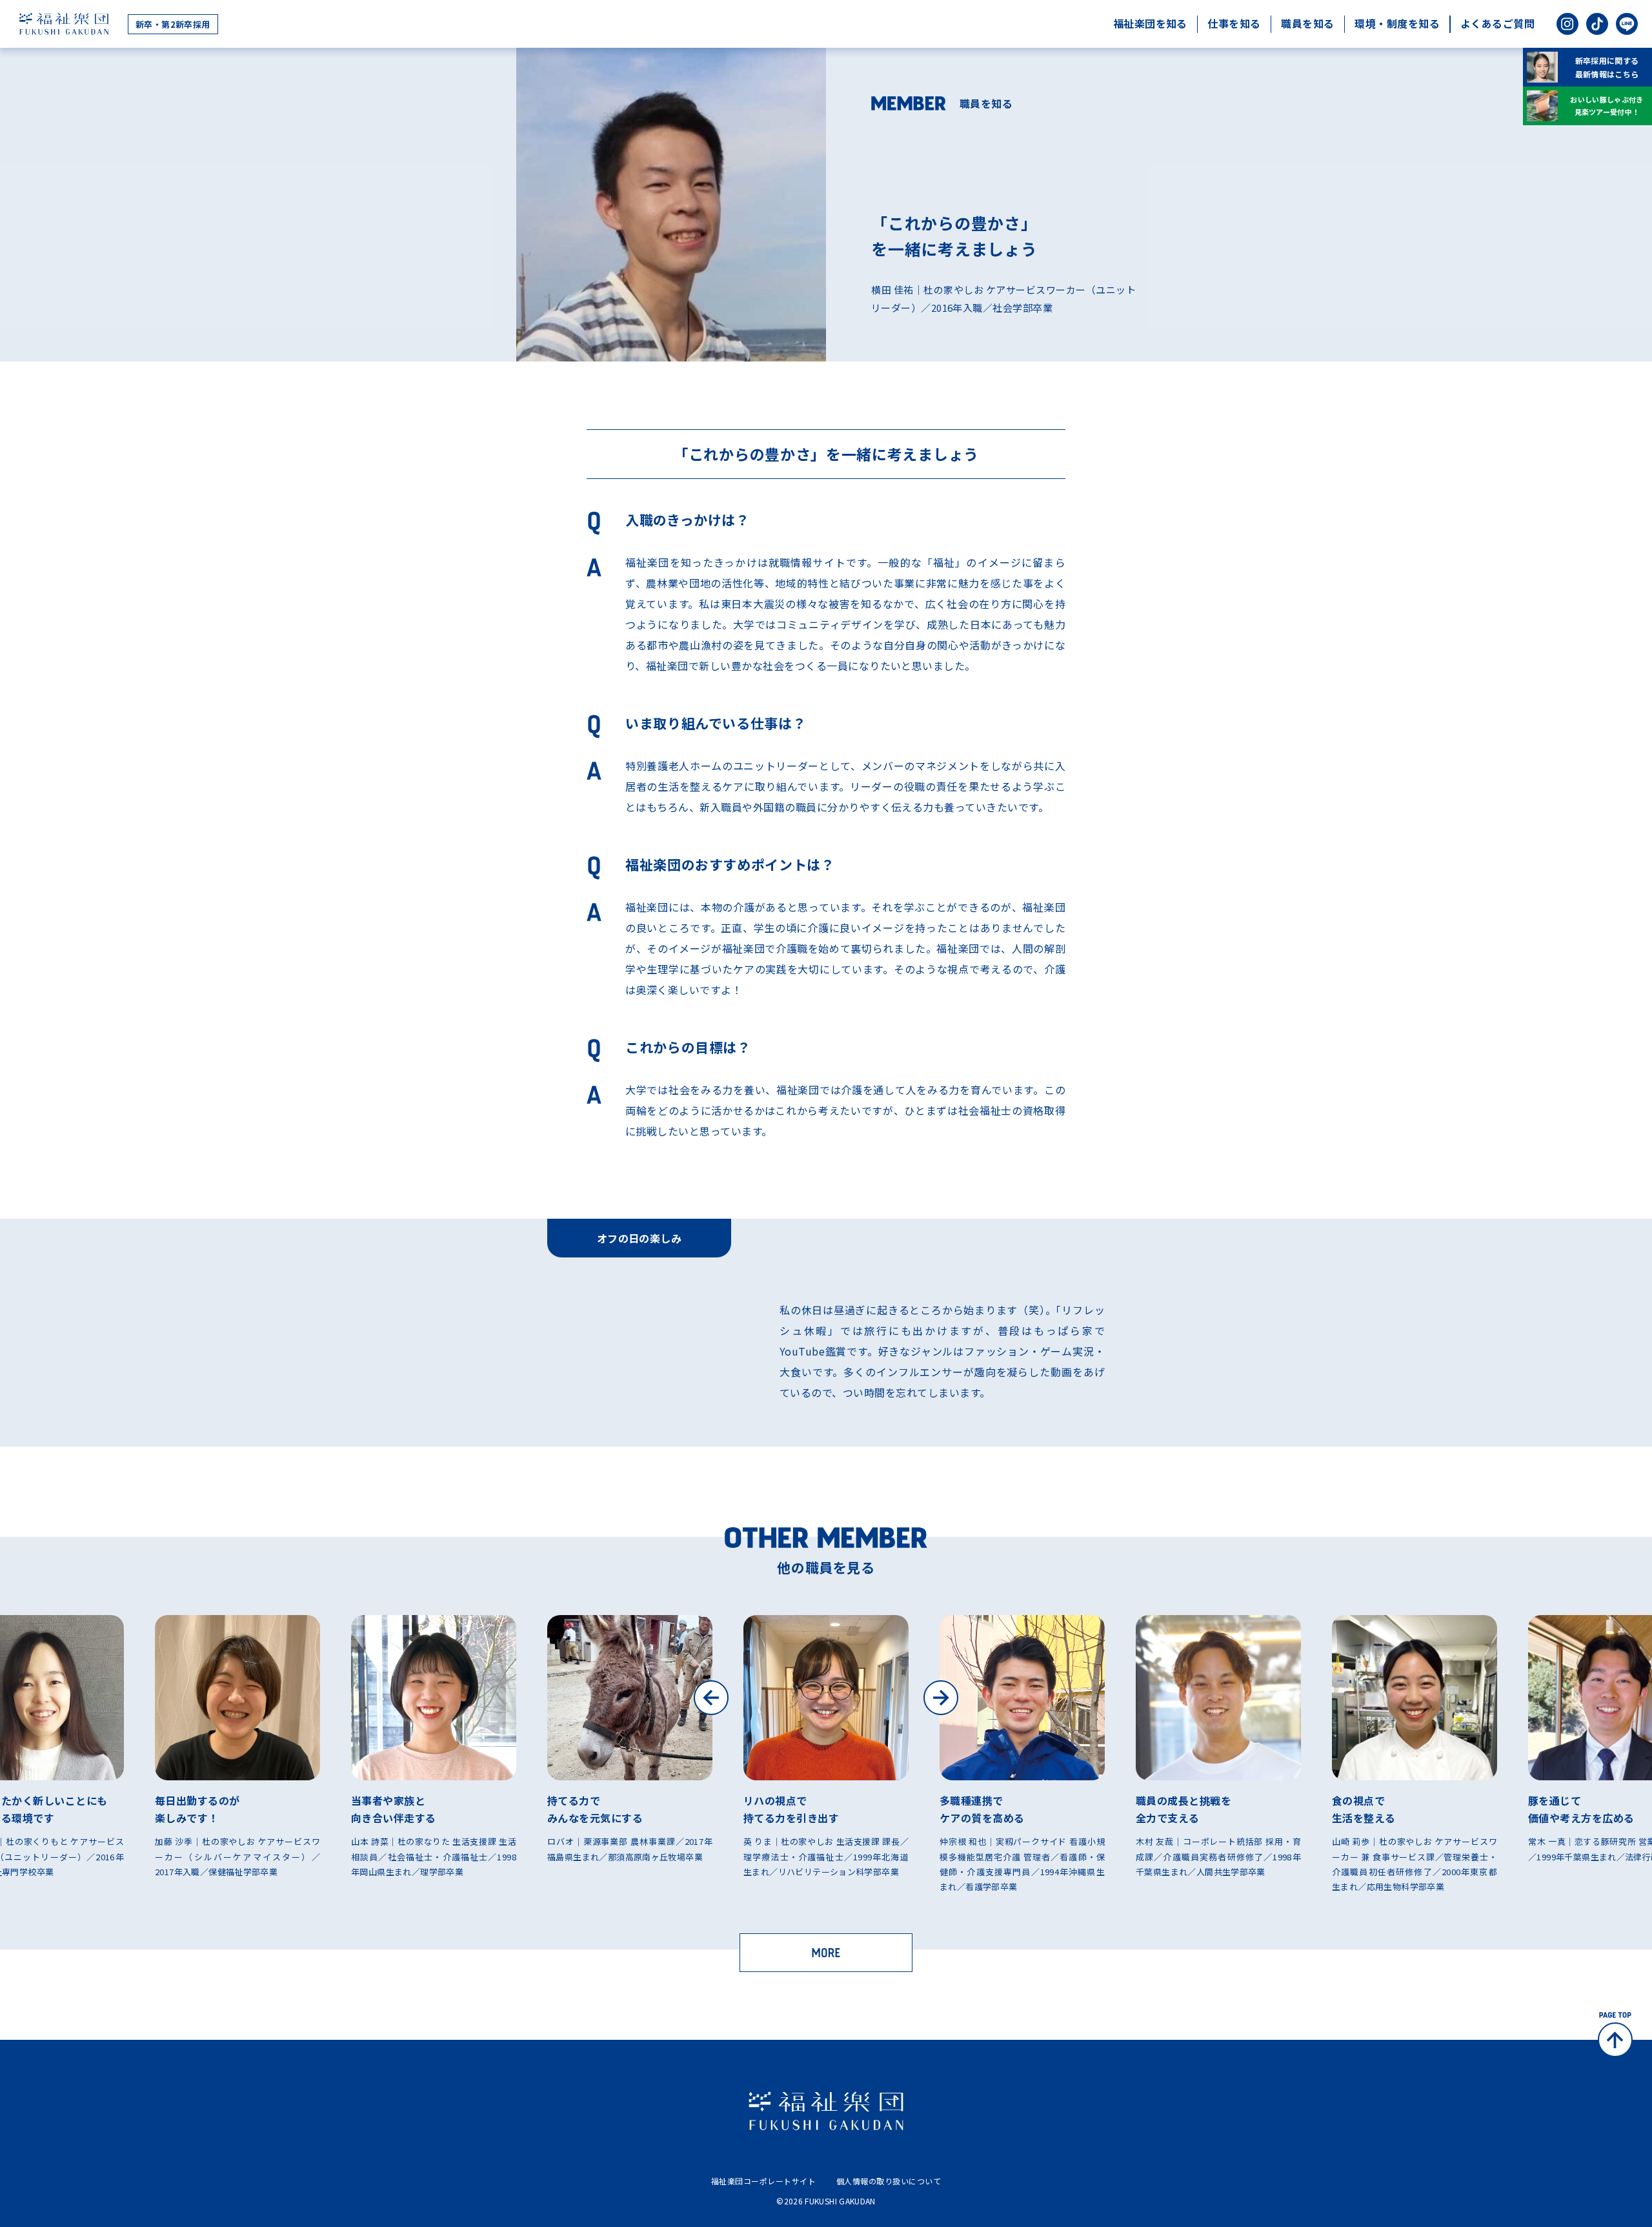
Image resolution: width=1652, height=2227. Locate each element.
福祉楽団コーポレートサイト (763, 2181)
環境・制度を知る (1397, 23)
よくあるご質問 (1497, 23)
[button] (711, 1698)
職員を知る (1307, 23)
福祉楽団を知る (1150, 23)
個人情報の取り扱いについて (889, 2181)
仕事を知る (1234, 23)
